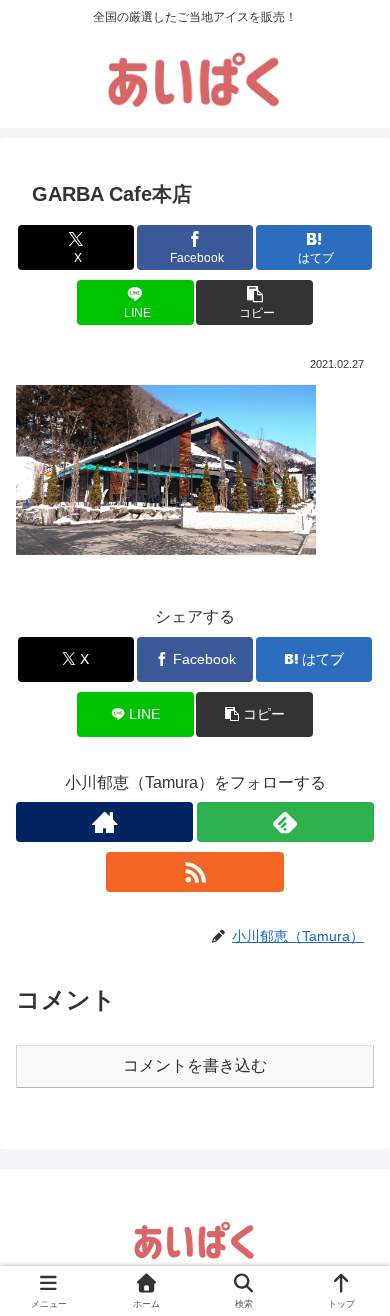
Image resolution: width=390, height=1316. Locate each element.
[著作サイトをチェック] (104, 822)
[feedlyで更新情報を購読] (285, 822)
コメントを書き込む (195, 1065)
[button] (254, 302)
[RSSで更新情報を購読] (194, 872)
